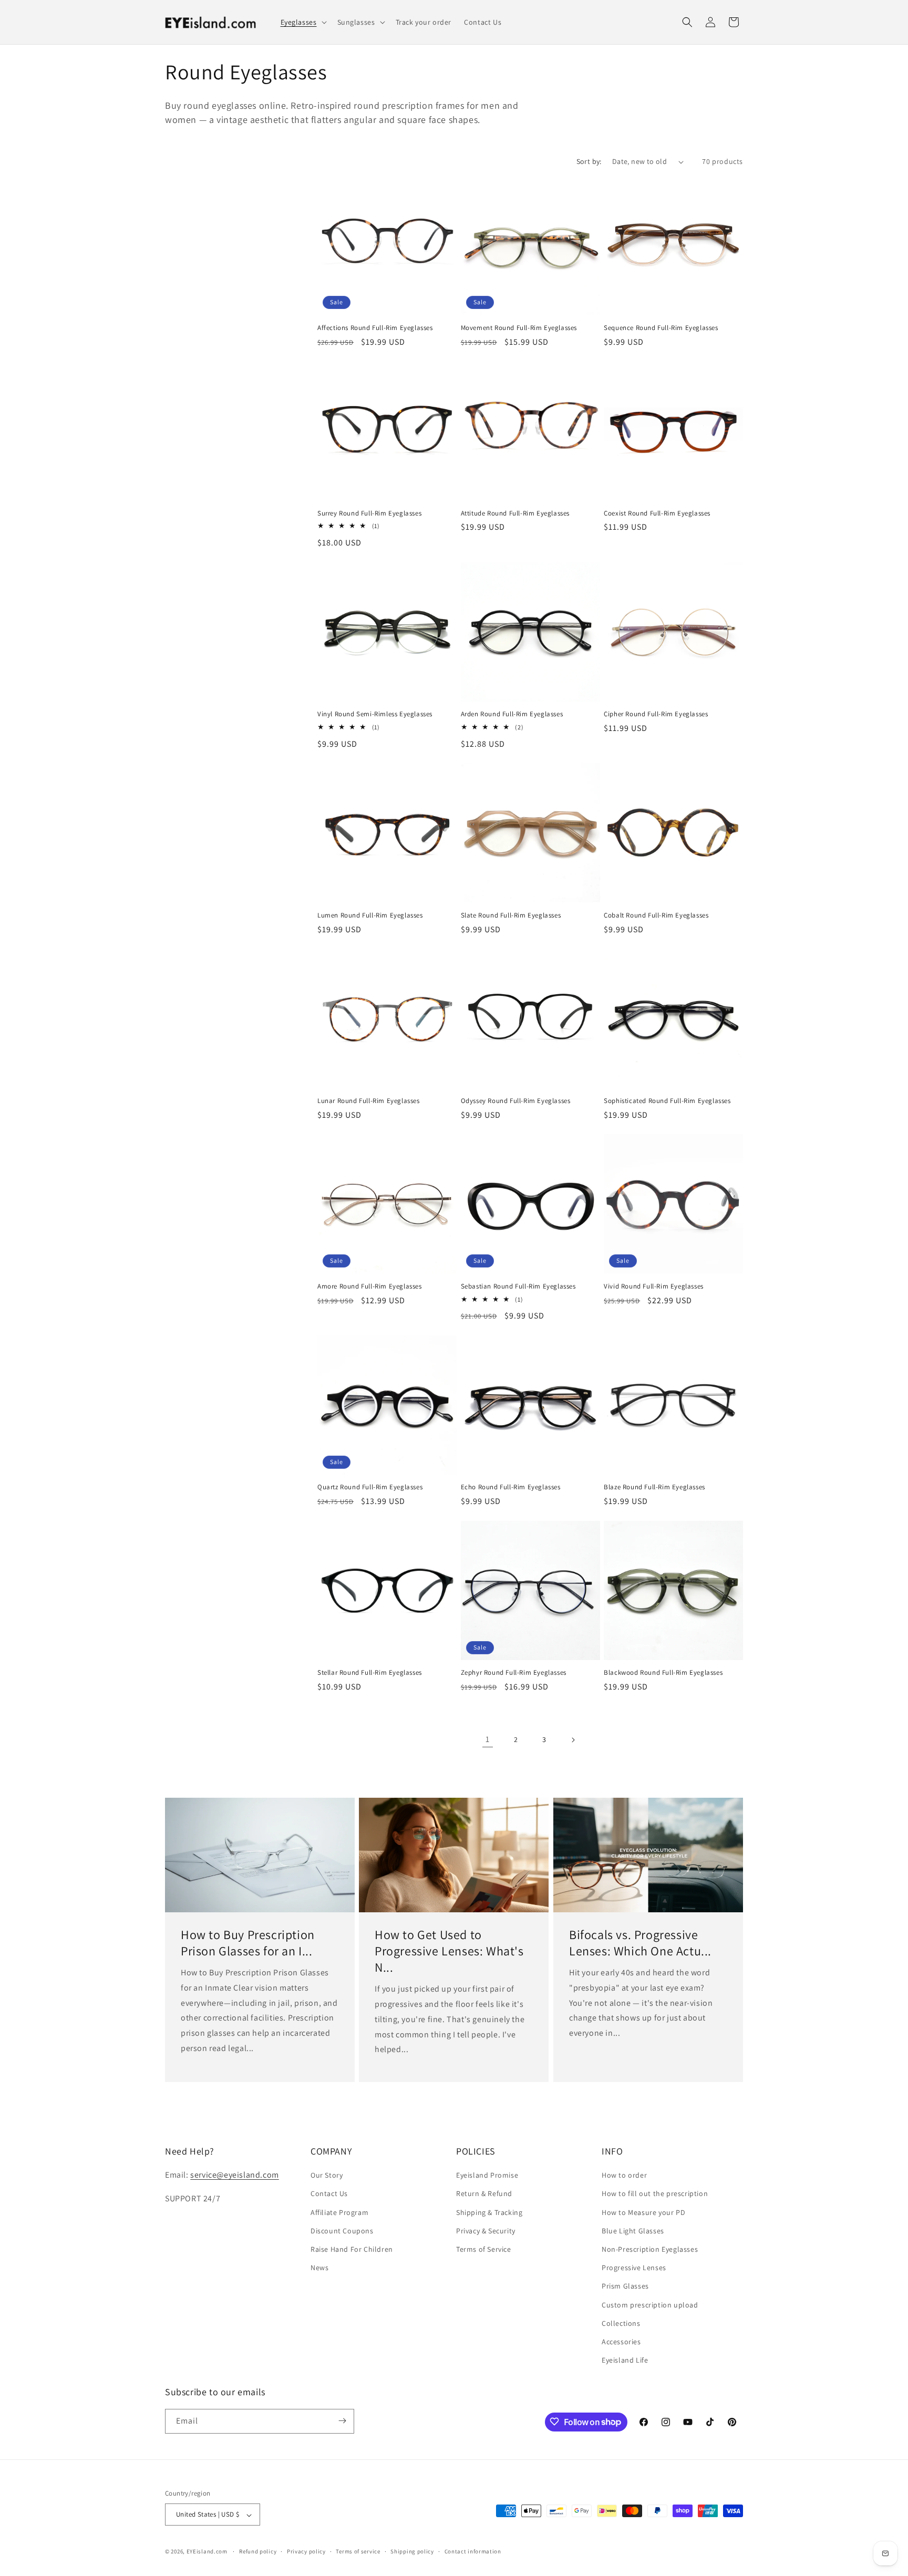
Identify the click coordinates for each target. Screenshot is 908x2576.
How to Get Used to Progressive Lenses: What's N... (449, 1950)
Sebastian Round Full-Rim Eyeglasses (518, 1286)
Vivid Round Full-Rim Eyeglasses (654, 1286)
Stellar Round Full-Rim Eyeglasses (370, 1673)
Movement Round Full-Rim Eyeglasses (519, 328)
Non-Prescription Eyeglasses (650, 2249)
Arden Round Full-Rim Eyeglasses (512, 714)
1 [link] (488, 1739)
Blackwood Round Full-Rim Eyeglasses (663, 1673)
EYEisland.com (207, 2552)
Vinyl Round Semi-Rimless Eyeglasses (375, 714)
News (319, 2268)
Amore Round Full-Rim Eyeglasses (370, 1286)
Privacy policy (306, 2551)
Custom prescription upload (650, 2305)
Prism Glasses (625, 2286)
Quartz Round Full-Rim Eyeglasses (370, 1487)
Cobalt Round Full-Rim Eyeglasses (656, 915)
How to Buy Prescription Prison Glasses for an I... (248, 1942)
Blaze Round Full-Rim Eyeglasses (654, 1487)
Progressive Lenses (634, 2268)
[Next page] (573, 1740)
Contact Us (329, 2194)
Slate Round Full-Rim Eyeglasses (511, 915)
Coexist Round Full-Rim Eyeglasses (657, 513)
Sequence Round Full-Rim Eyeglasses (661, 328)
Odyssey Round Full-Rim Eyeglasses (516, 1101)
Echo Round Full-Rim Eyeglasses (511, 1487)
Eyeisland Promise (487, 2176)
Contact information (473, 2551)
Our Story (327, 2176)
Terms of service (358, 2551)
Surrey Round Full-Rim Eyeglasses (369, 513)
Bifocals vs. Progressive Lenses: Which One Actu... (640, 1942)
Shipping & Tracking (489, 2212)
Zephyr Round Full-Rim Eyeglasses (514, 1673)
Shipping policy (412, 2551)
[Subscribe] (342, 2421)
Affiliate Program (339, 2212)
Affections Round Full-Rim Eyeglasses (375, 328)
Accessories (621, 2342)
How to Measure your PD (643, 2212)
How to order (624, 2176)
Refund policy (258, 2551)
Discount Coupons (342, 2231)
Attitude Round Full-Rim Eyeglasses (515, 513)
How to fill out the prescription (655, 2194)
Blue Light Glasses (633, 2231)
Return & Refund (484, 2194)
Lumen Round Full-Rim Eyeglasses (370, 915)
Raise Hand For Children (352, 2249)
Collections (621, 2323)
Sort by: (589, 161)
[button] (303, 22)
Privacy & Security (486, 2231)
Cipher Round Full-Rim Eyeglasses (656, 714)
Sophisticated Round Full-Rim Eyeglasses (667, 1101)
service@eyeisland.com (235, 2175)
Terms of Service (484, 2249)
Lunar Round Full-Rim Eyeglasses (369, 1101)
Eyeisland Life (625, 2361)
